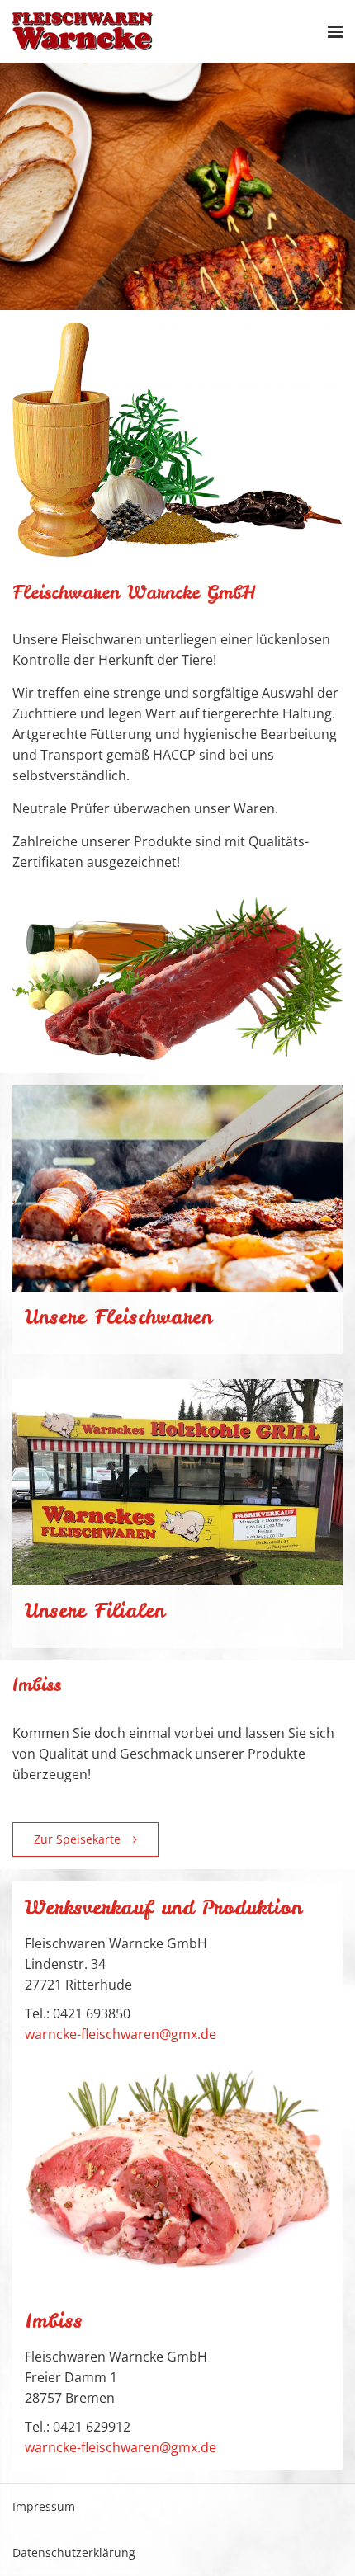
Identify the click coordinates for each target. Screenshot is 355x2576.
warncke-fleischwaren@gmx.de (121, 2034)
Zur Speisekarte (77, 1839)
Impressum (44, 2506)
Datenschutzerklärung (74, 2552)
